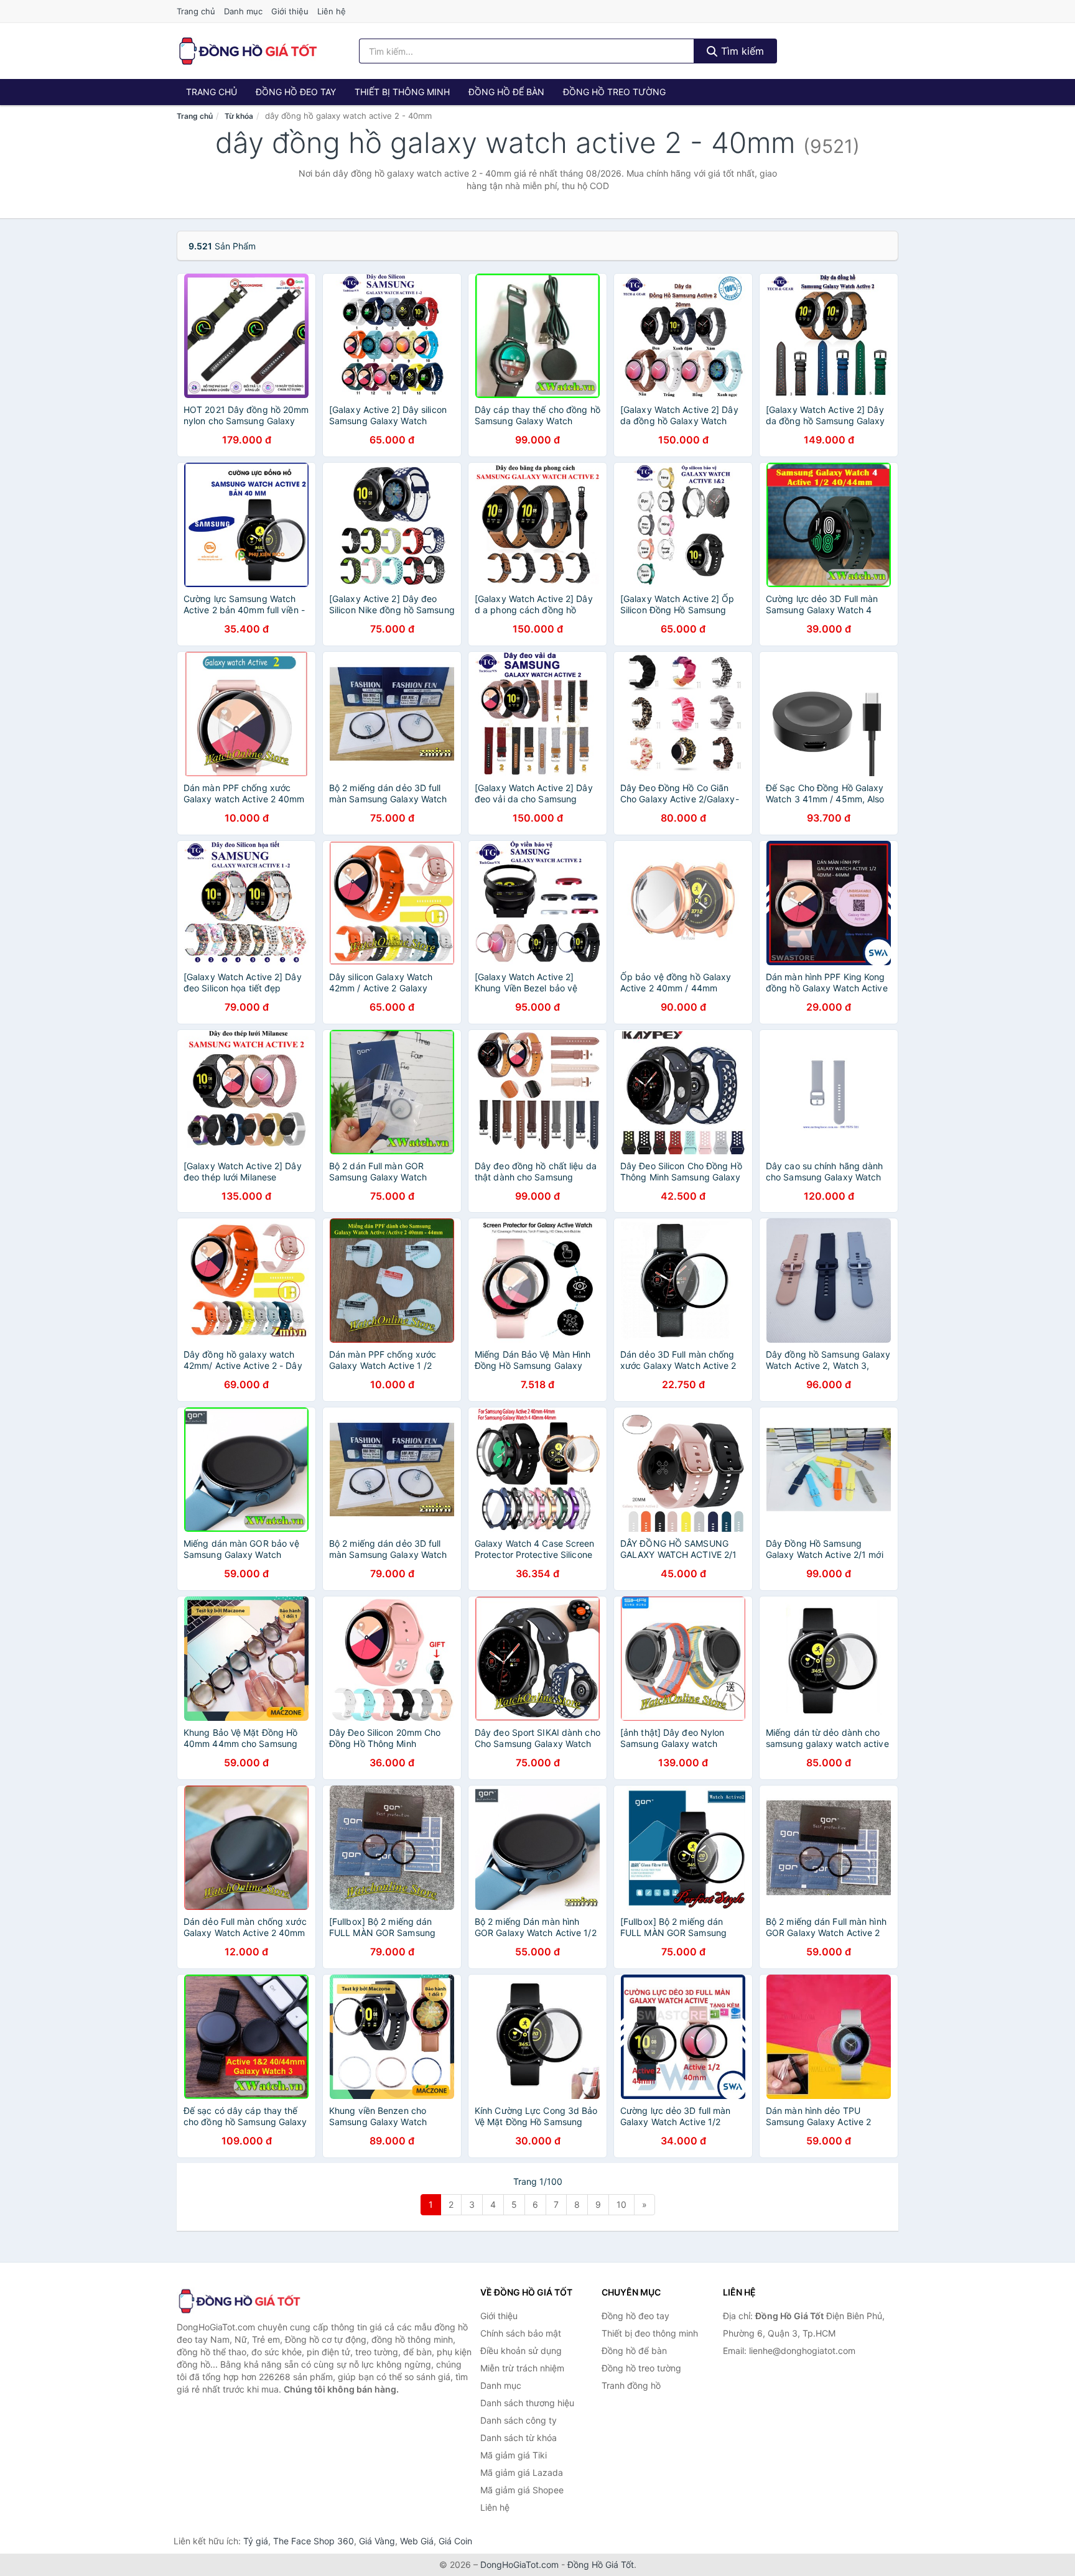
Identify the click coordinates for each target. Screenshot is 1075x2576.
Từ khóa (239, 116)
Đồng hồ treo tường (614, 92)
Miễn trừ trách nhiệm (522, 2368)
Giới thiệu (290, 11)
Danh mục (243, 11)
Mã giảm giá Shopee (522, 2490)
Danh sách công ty (519, 2420)
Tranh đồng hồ (631, 2385)
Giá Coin (455, 2541)
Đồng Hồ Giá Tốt (601, 2564)
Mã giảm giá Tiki (514, 2455)
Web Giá (417, 2541)
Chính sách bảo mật (521, 2333)
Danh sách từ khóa (519, 2438)
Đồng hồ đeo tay (296, 92)
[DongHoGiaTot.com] (247, 51)
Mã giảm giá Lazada (522, 2472)
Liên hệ (332, 11)
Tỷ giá (256, 2541)
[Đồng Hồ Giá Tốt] (239, 2301)
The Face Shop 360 (314, 2541)
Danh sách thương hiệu (527, 2403)
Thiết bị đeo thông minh (650, 2333)
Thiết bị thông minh (402, 92)
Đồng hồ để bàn (506, 92)
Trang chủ (196, 11)
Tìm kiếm (741, 51)
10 (621, 2204)
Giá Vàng (377, 2541)
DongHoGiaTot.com (519, 2564)
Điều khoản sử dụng (521, 2351)
